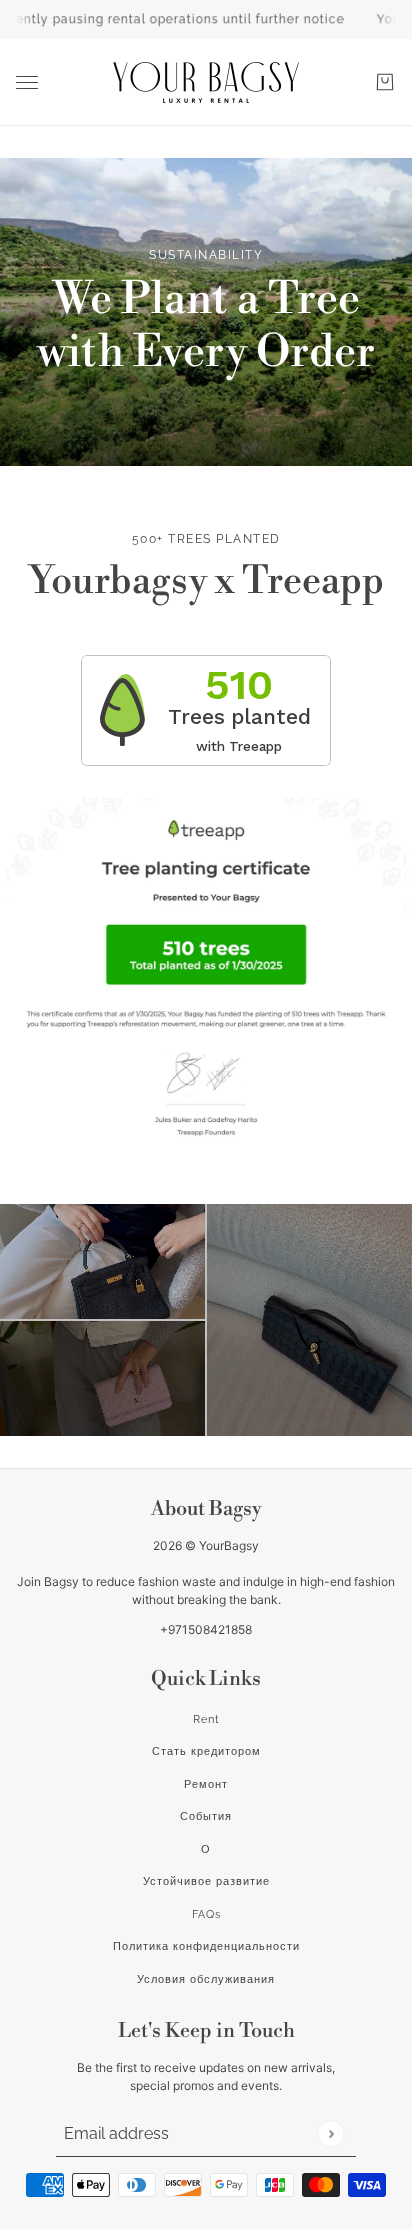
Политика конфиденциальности (206, 1946)
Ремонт (206, 1784)
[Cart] (385, 82)
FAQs (206, 1914)
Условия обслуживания (206, 1979)
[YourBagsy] (206, 82)
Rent (206, 1719)
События (206, 1816)
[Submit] (330, 2133)
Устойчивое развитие (206, 1881)
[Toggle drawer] (27, 82)
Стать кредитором (206, 1751)
